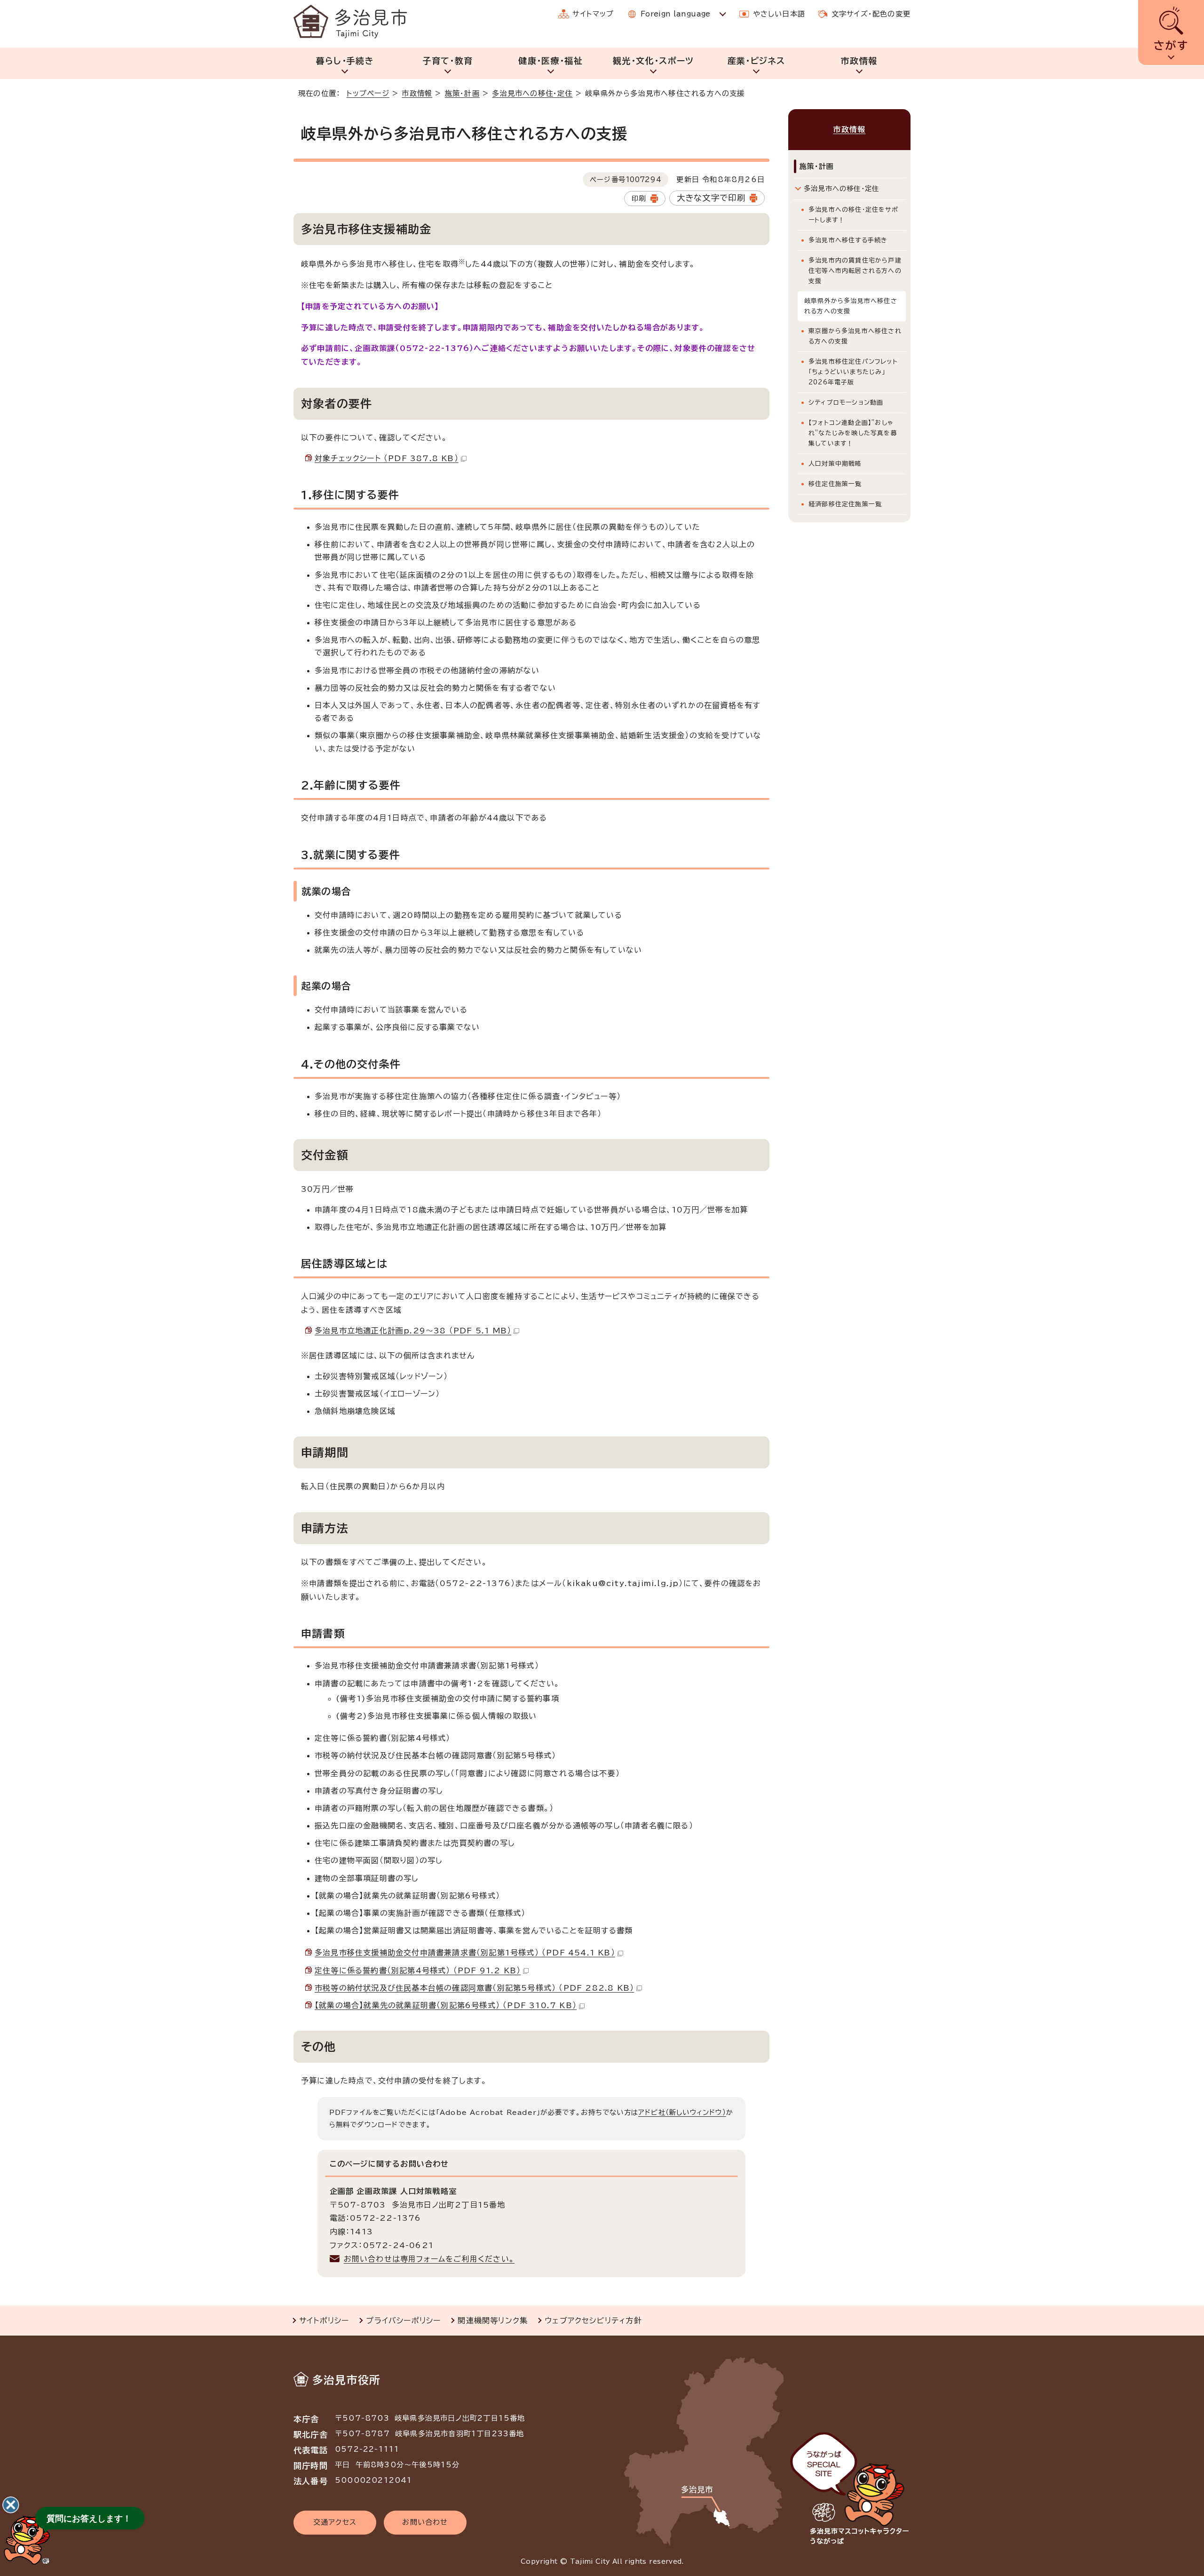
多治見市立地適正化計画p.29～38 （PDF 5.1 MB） (413, 1331)
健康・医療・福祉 (551, 61)
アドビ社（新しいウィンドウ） (682, 2112)
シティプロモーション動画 (846, 403)
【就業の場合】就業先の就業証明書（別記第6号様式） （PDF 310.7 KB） (446, 2005)
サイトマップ (593, 14)
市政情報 (859, 61)
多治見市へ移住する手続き (848, 240)
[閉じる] (11, 2505)
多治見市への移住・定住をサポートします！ (853, 215)
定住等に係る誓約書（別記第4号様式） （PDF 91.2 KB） (418, 1970)
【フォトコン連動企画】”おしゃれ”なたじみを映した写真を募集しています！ (853, 433)
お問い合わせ (425, 2522)
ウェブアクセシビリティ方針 (593, 2321)
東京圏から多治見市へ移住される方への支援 (855, 336)
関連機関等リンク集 (493, 2321)
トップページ (368, 93)
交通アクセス (335, 2522)
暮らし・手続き (345, 61)
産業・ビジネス (756, 61)
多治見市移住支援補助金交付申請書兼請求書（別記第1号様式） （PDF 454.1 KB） (465, 1953)
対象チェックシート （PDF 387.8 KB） (387, 458)
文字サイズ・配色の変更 (871, 14)
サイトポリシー (324, 2321)
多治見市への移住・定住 (532, 93)
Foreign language (676, 14)
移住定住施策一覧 (835, 484)
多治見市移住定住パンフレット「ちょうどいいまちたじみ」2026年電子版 (853, 372)
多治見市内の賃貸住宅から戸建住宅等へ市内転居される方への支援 (855, 271)
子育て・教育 (448, 61)
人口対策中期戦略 (835, 464)
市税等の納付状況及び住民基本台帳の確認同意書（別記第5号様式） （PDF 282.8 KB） (474, 1988)
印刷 (639, 198)
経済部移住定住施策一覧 (845, 504)
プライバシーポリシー (403, 2321)
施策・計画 (462, 93)
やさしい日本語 (779, 14)
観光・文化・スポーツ (653, 61)
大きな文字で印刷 (711, 198)
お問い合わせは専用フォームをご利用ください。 (429, 2259)
